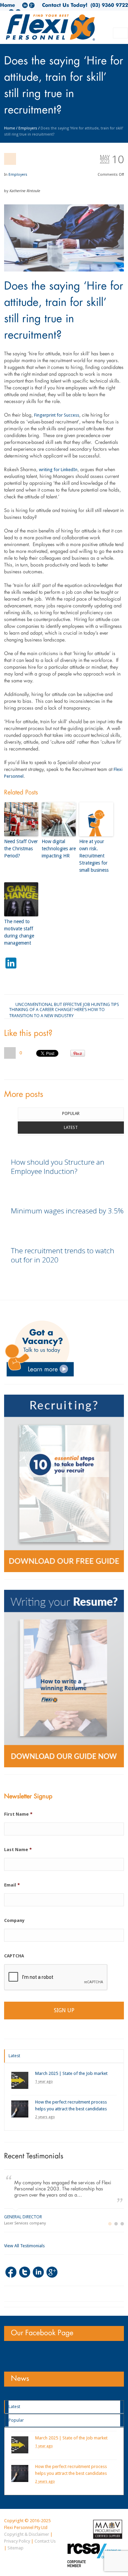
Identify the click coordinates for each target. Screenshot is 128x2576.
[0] (10, 1053)
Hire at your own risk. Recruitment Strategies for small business (94, 856)
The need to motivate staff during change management (19, 932)
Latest (71, 1128)
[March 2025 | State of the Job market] (20, 2080)
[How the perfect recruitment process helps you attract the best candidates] (20, 2109)
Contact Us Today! (65, 5)
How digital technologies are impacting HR (59, 849)
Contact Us (45, 2541)
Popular (71, 1114)
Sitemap (16, 2548)
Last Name (18, 1850)
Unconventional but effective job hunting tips (67, 1004)
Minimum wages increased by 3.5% (67, 1211)
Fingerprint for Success (57, 415)
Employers (28, 128)
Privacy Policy (17, 2541)
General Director (23, 2217)
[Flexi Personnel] (51, 30)
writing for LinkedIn (58, 470)
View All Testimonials (24, 2246)
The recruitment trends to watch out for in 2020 (63, 1255)
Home (8, 5)
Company (14, 1920)
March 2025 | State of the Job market (71, 2073)
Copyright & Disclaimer (27, 2534)
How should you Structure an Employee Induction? (58, 1167)
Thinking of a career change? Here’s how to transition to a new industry (57, 1009)
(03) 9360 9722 (108, 5)
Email (12, 1885)
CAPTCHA (14, 1956)
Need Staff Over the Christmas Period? (21, 849)
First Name (18, 1814)
